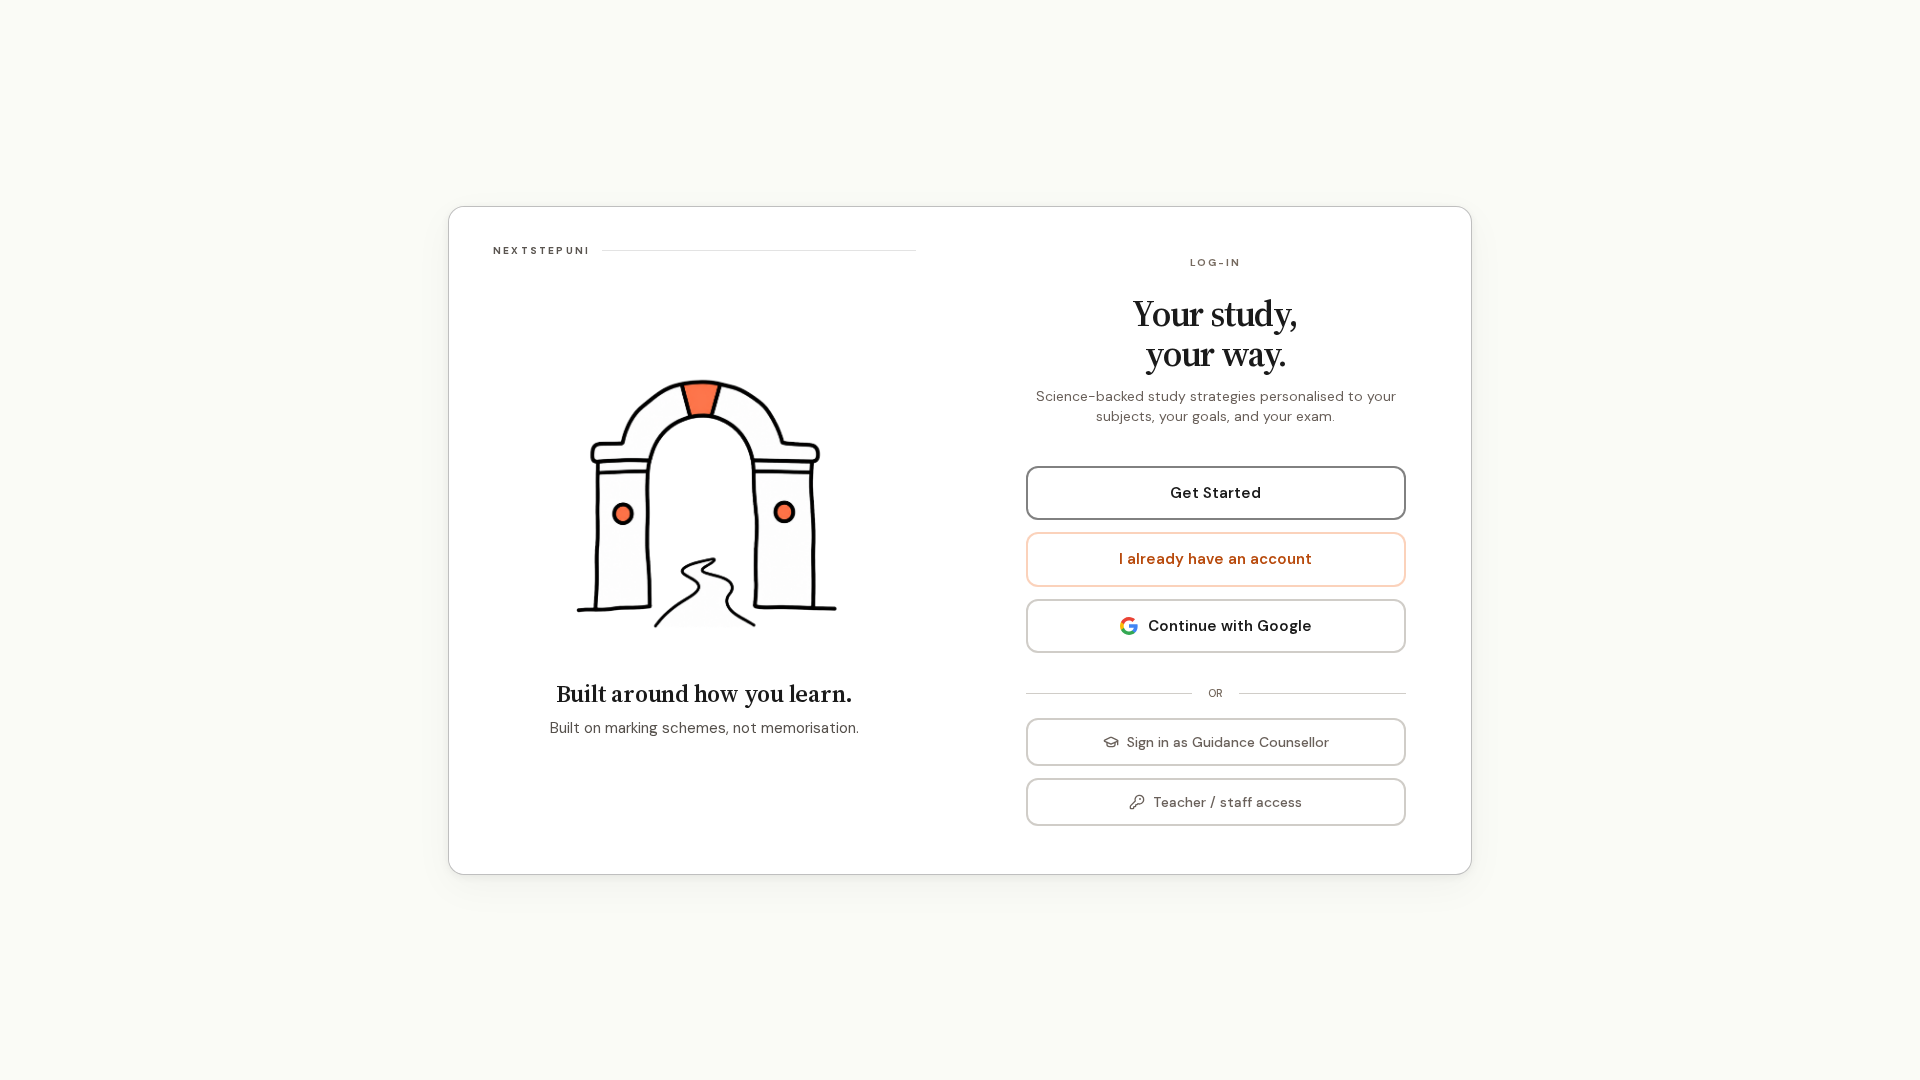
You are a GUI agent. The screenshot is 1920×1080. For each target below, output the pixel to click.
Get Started (1215, 493)
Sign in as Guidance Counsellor (1228, 742)
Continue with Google (1230, 626)
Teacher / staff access (1227, 802)
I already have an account (1215, 559)
